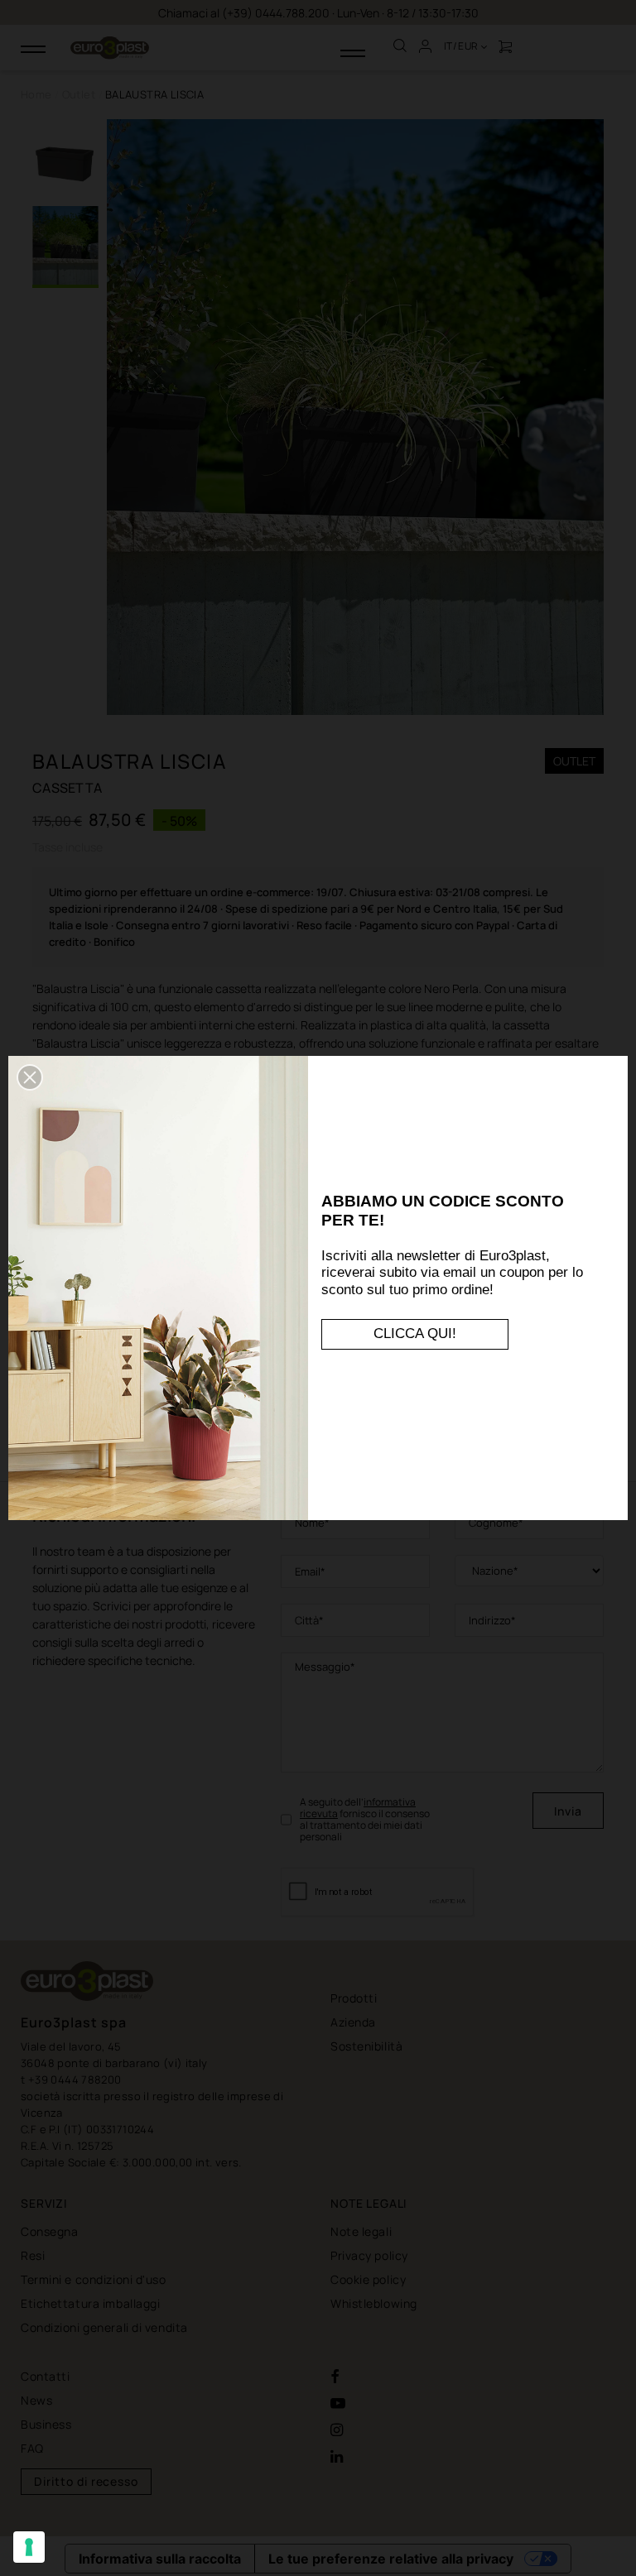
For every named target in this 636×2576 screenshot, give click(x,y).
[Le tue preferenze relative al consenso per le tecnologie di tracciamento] (29, 2547)
